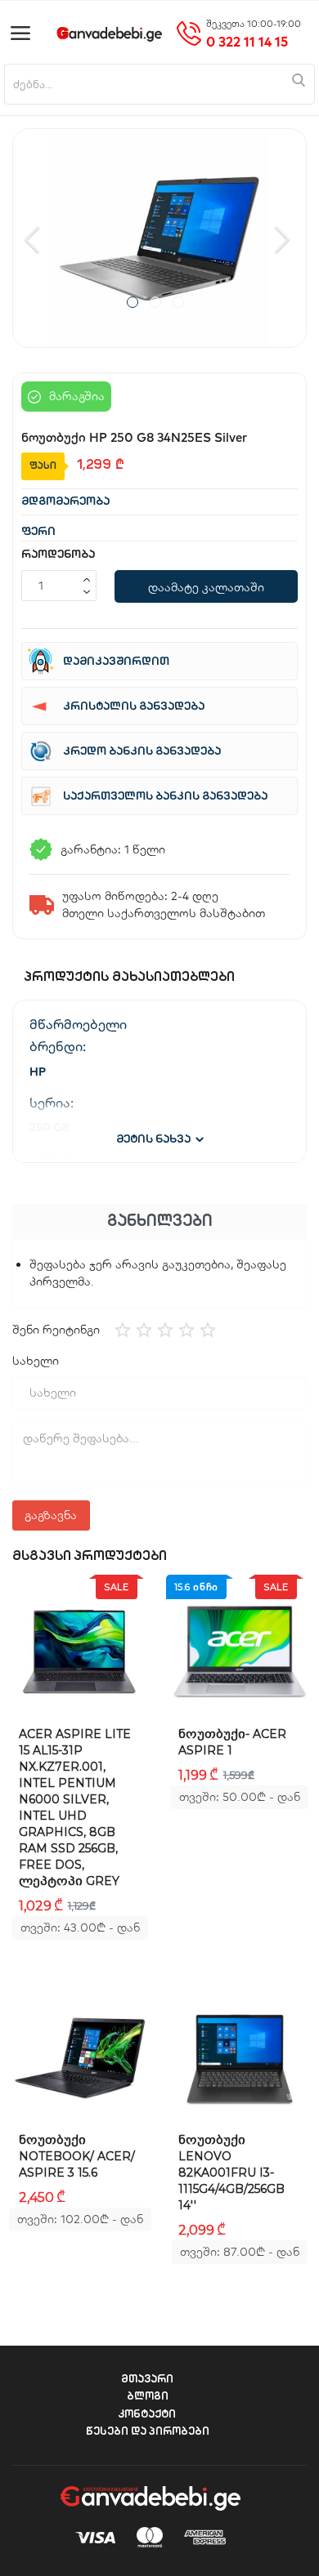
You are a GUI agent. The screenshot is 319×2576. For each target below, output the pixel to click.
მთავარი (147, 2380)
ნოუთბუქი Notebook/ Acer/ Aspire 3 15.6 (77, 2156)
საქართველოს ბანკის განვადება (165, 797)
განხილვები (160, 1222)
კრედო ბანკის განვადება (142, 752)
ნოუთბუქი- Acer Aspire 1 (232, 1742)
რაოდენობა (58, 555)
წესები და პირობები (148, 2432)
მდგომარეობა (65, 502)
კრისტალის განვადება (134, 707)
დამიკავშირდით (116, 662)
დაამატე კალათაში (206, 587)
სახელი (36, 1361)
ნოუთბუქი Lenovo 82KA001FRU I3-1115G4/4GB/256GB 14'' (231, 2173)
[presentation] (34, 238)
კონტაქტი (147, 2415)
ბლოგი (148, 2397)
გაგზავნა (51, 1515)
